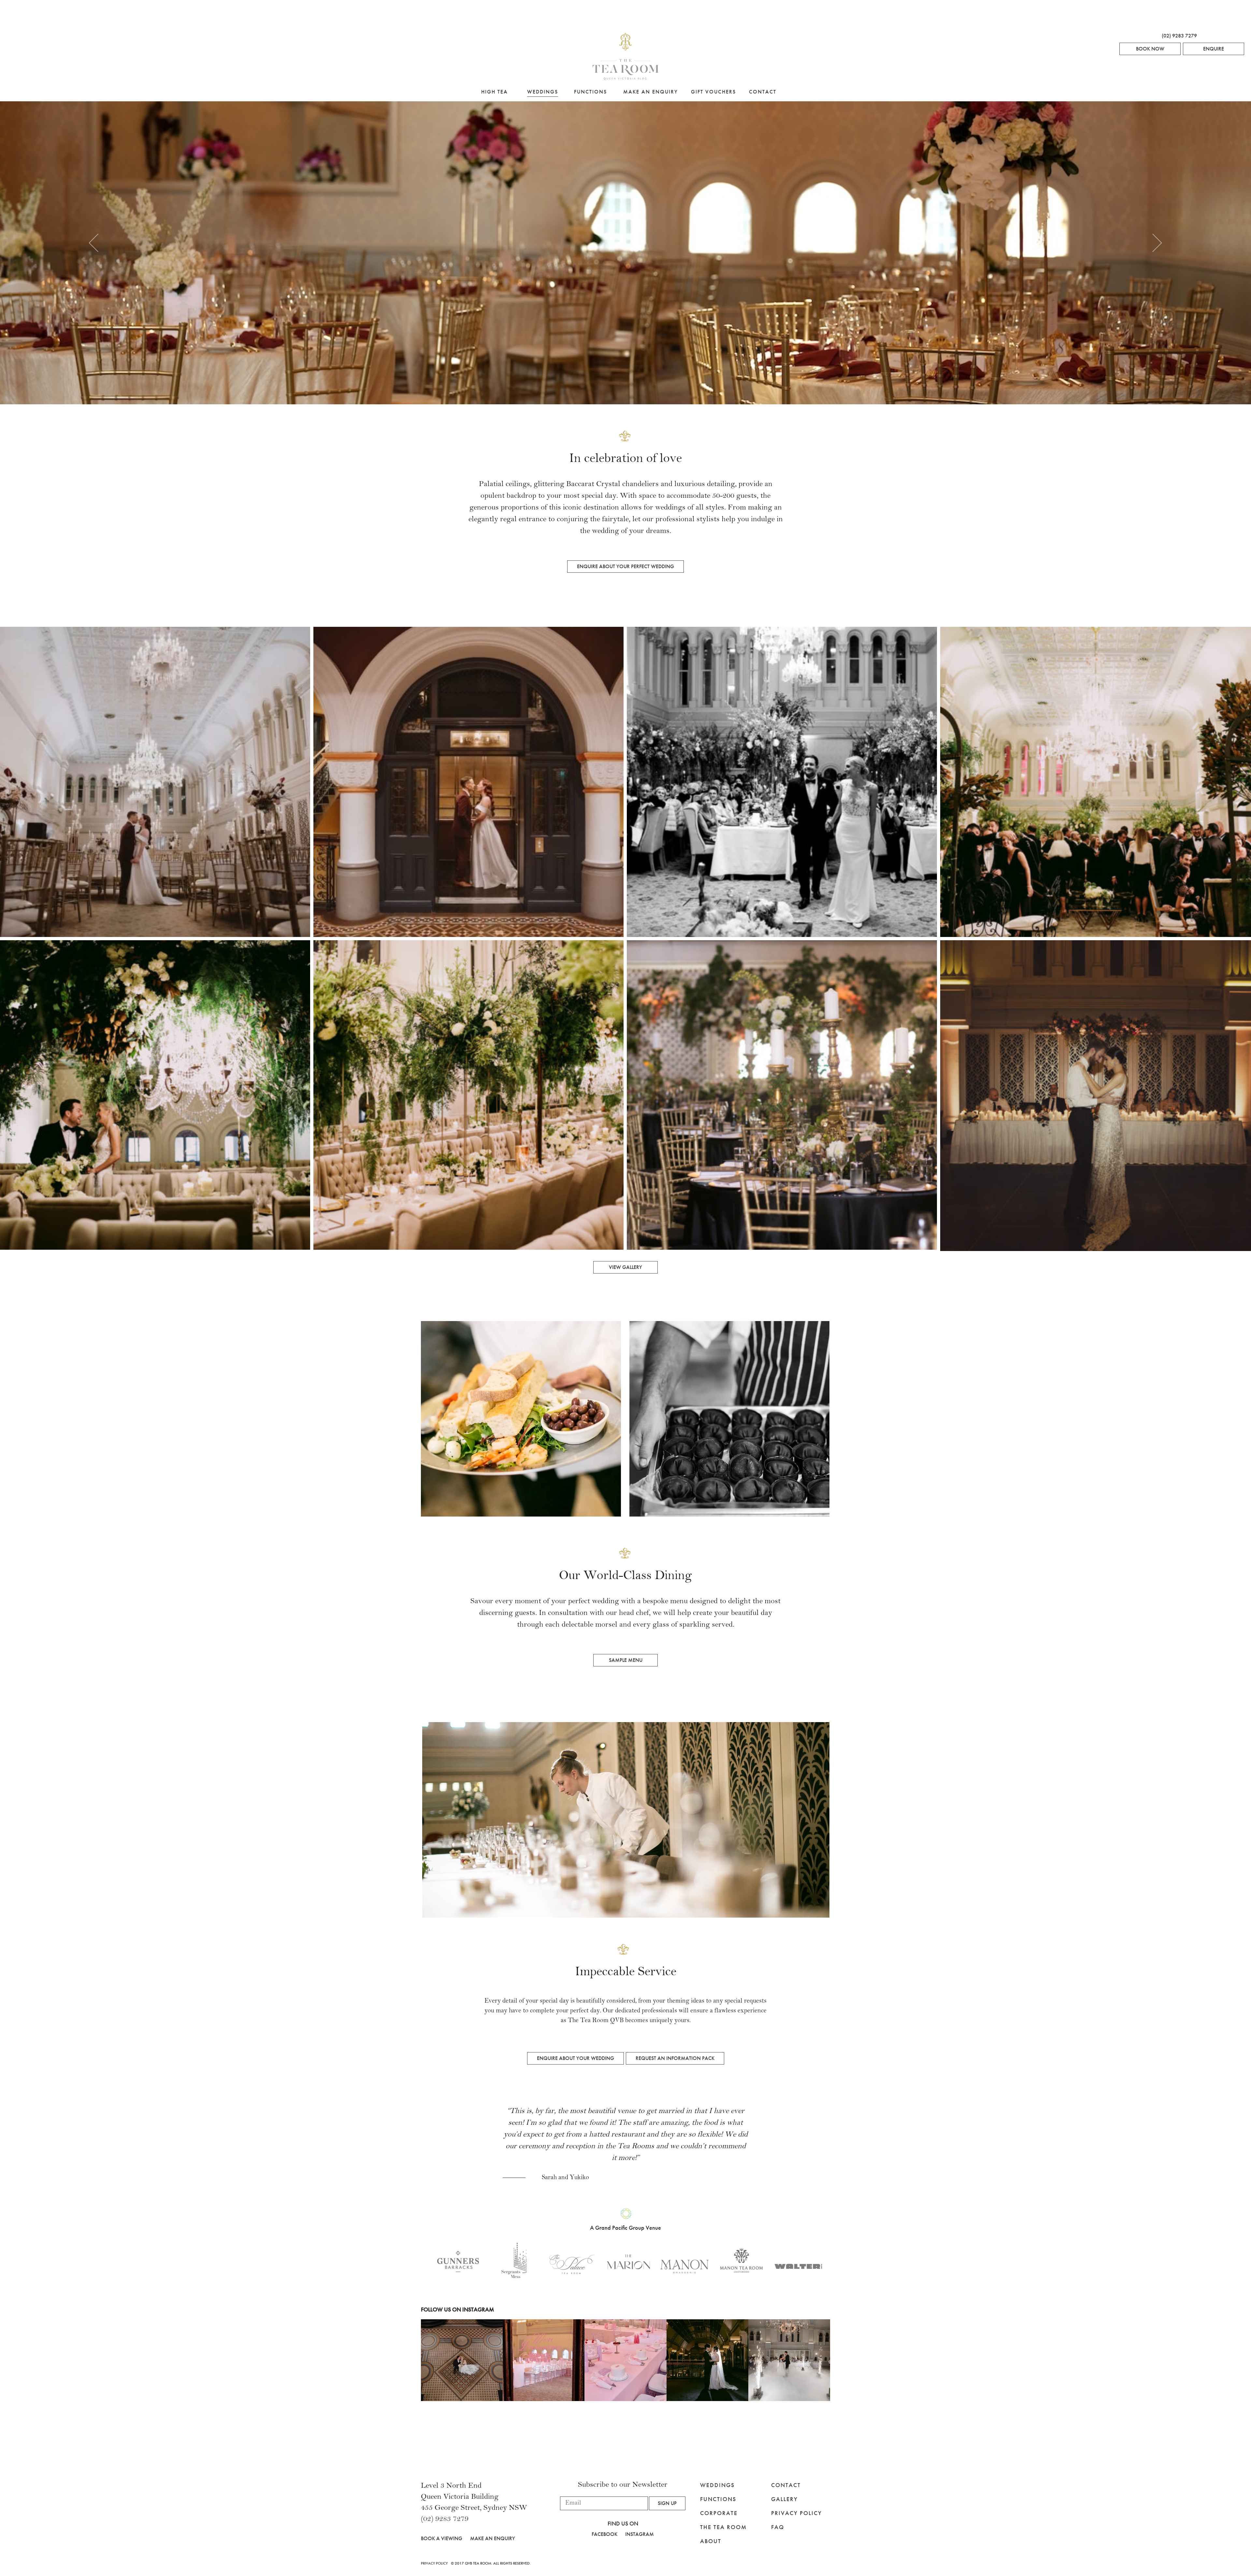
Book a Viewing (442, 2538)
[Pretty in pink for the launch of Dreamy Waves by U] (625, 2360)
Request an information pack (675, 2058)
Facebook (604, 2534)
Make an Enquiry (651, 92)
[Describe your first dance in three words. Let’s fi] (789, 2360)
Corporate (719, 2513)
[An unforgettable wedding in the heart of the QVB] (462, 2360)
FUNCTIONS (718, 2499)
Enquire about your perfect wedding (625, 566)
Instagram (640, 2534)
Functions (590, 92)
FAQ (778, 2527)
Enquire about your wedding (575, 2058)
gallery (784, 2499)
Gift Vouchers (713, 92)
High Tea (495, 92)
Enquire (1214, 49)
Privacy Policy (797, 2513)
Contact (763, 92)
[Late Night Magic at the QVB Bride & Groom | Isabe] (707, 2360)
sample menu (626, 1660)
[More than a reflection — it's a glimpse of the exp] (544, 2360)
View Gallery (625, 1267)
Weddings (543, 92)
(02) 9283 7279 (1179, 36)
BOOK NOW (1150, 49)
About (711, 2541)
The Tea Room (723, 2527)
